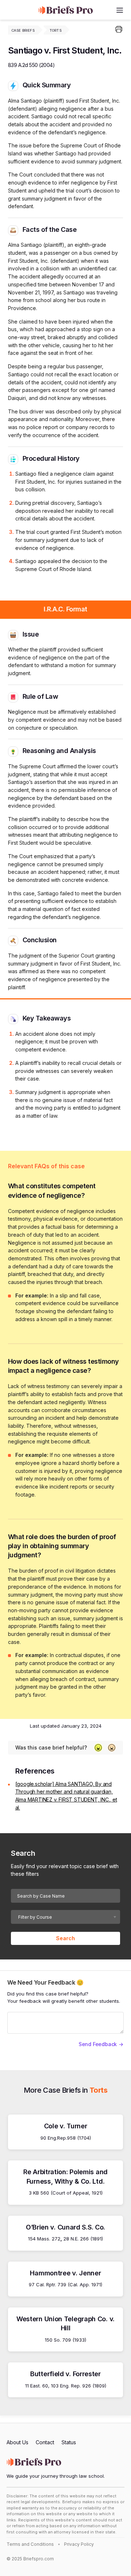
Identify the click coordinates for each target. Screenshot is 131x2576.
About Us (17, 2442)
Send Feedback (98, 2044)
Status (69, 2442)
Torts (55, 30)
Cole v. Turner (66, 2126)
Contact (45, 2442)
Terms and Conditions (30, 2544)
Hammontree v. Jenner (65, 2273)
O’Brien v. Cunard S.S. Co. (65, 2227)
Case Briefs (23, 30)
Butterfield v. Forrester (65, 2374)
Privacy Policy (79, 2544)
